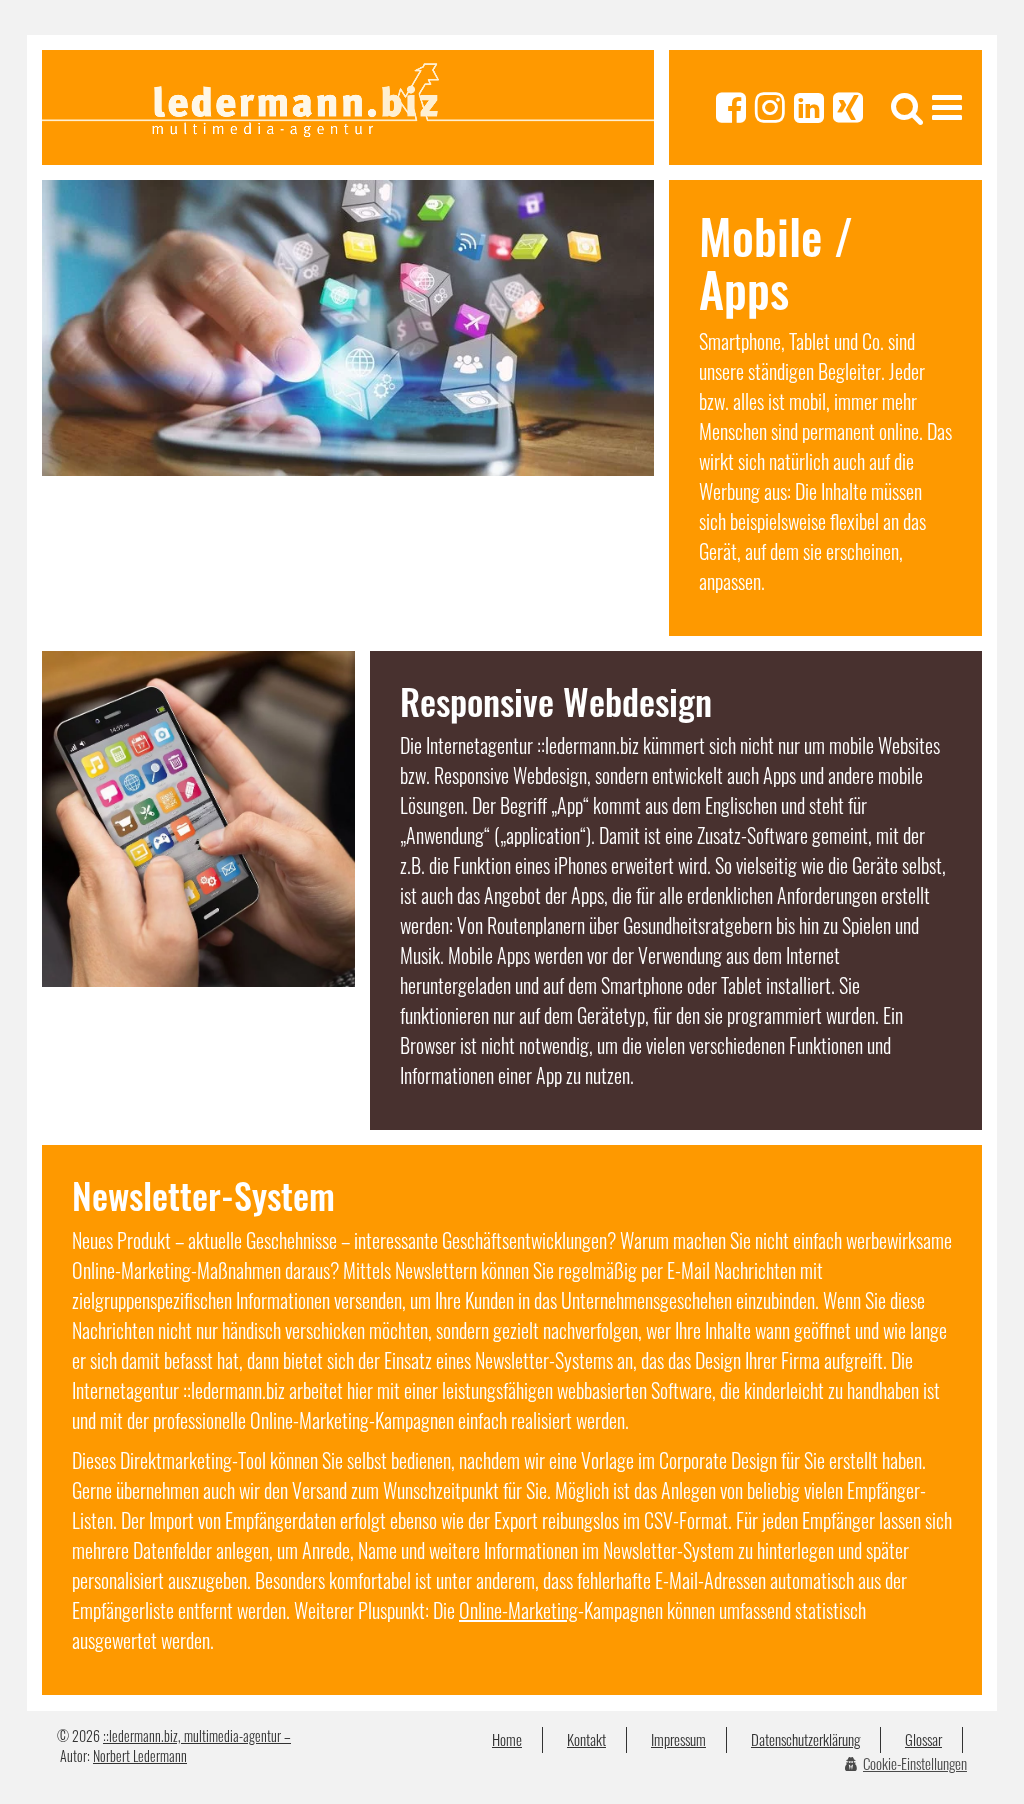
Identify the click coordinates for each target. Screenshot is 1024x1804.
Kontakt (586, 1739)
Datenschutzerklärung (805, 1739)
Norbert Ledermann (140, 1755)
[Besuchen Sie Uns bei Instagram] (770, 107)
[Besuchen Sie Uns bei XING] (848, 107)
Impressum (678, 1739)
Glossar (923, 1739)
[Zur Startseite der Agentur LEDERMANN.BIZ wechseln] (348, 107)
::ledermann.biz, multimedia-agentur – (197, 1735)
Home (507, 1739)
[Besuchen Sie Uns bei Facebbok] (731, 107)
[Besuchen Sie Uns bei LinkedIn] (809, 107)
